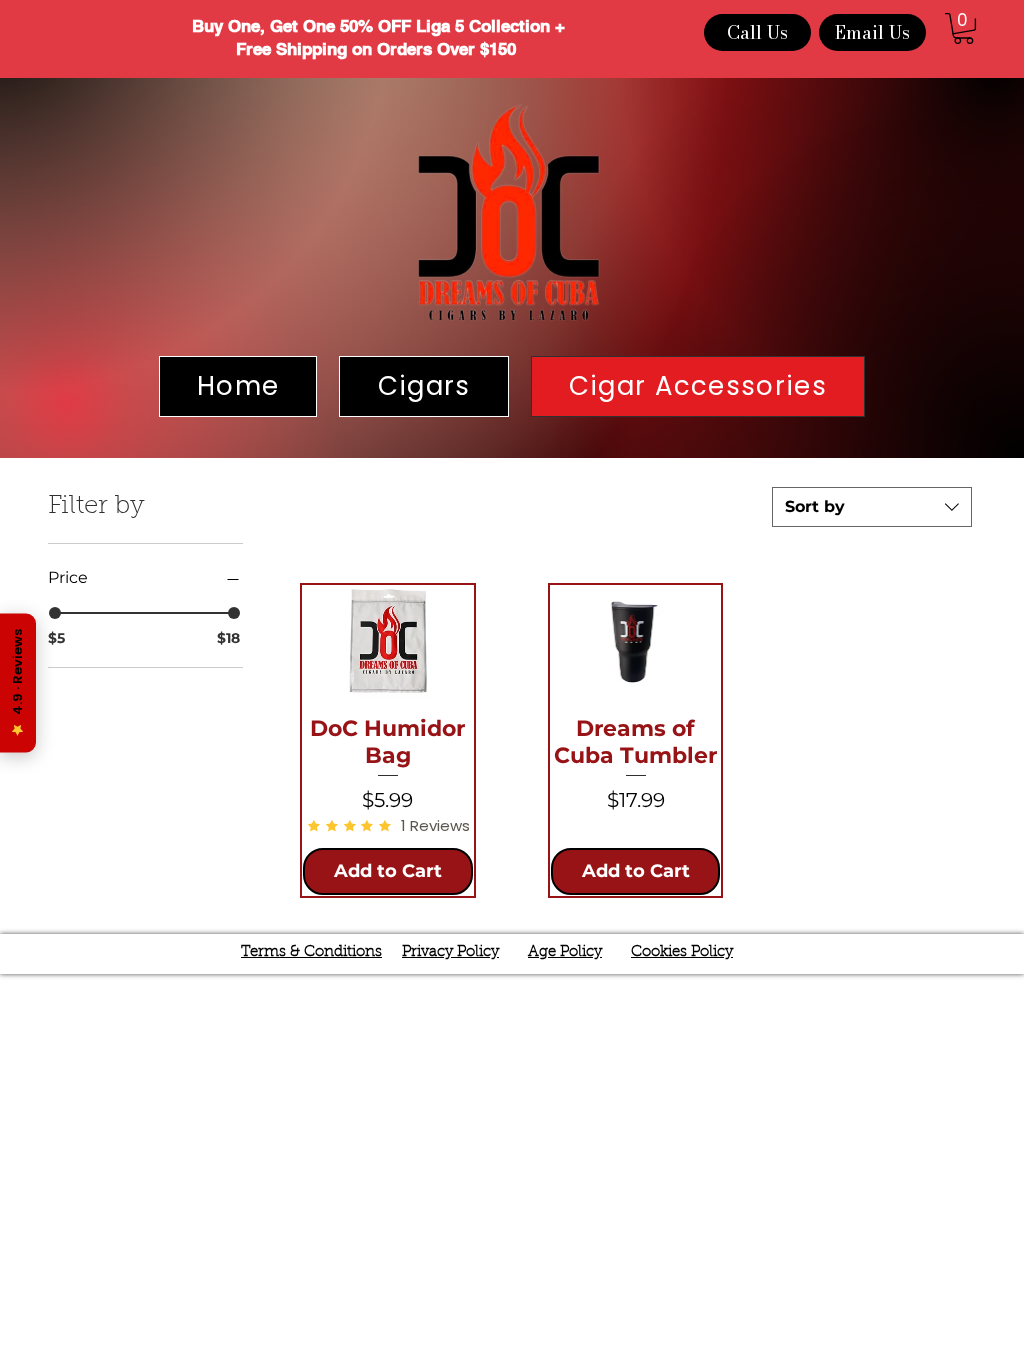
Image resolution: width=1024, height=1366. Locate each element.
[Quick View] (388, 642)
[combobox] (872, 507)
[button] (963, 28)
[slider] (55, 613)
